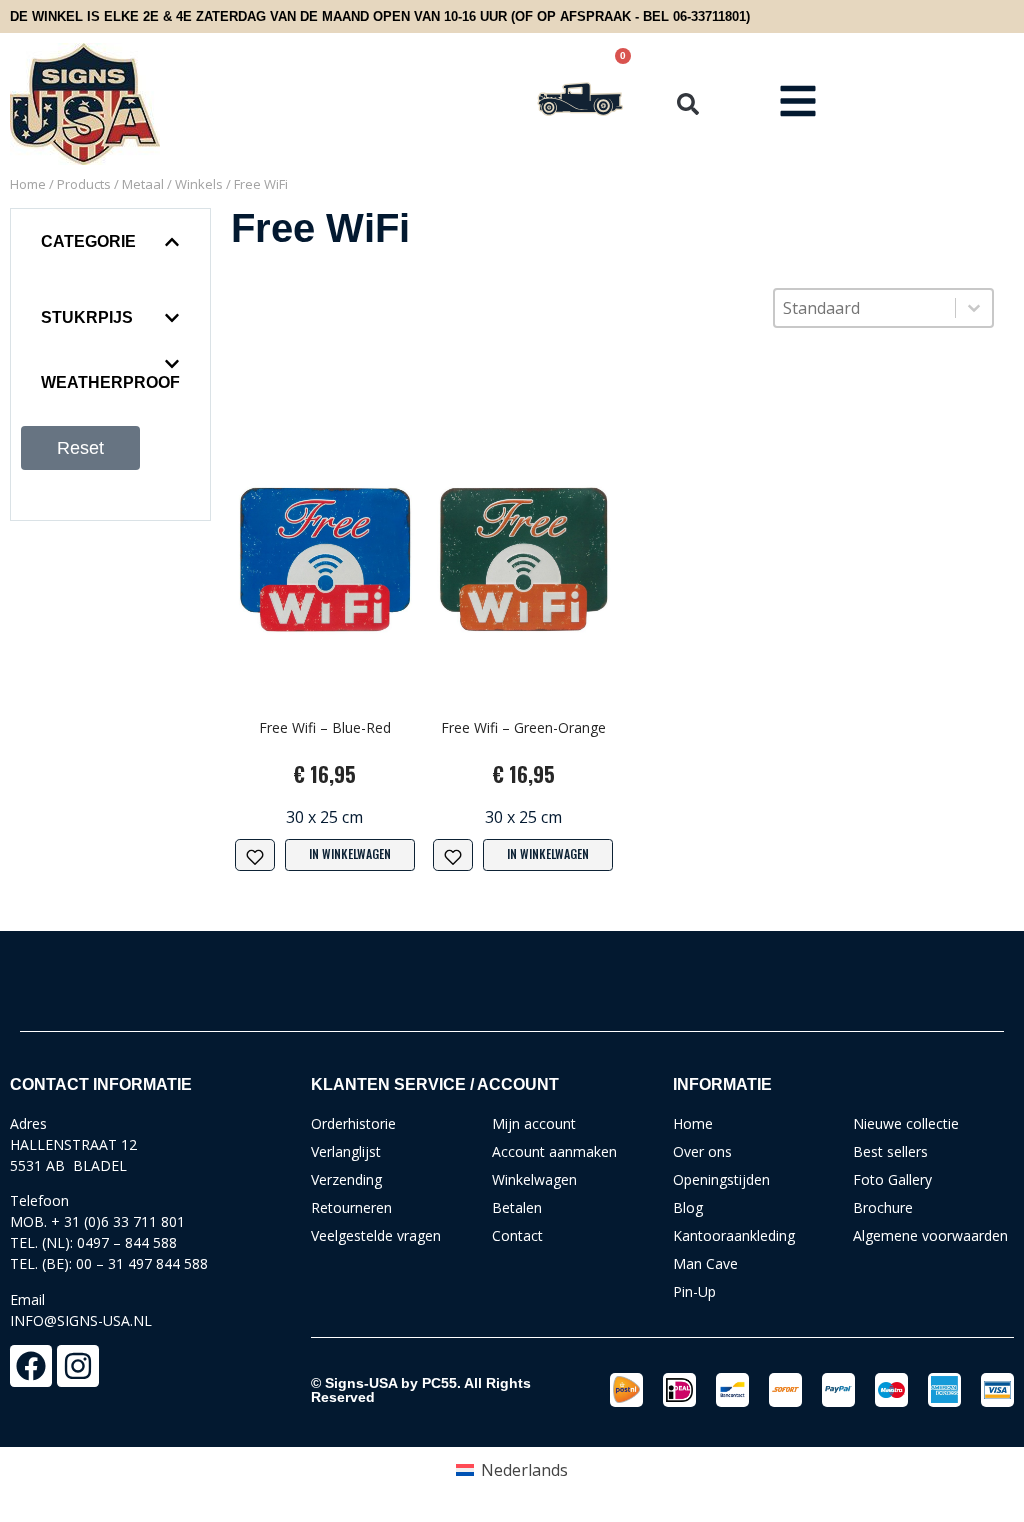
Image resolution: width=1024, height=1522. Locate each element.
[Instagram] (78, 1366)
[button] (688, 104)
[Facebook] (31, 1366)
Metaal (143, 184)
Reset (80, 448)
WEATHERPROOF (110, 382)
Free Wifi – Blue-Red (325, 727)
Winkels (199, 184)
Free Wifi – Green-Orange (523, 727)
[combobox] (865, 308)
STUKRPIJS (87, 317)
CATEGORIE (88, 241)
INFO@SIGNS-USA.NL (81, 1320)
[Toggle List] (974, 308)
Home (28, 184)
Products (84, 184)
